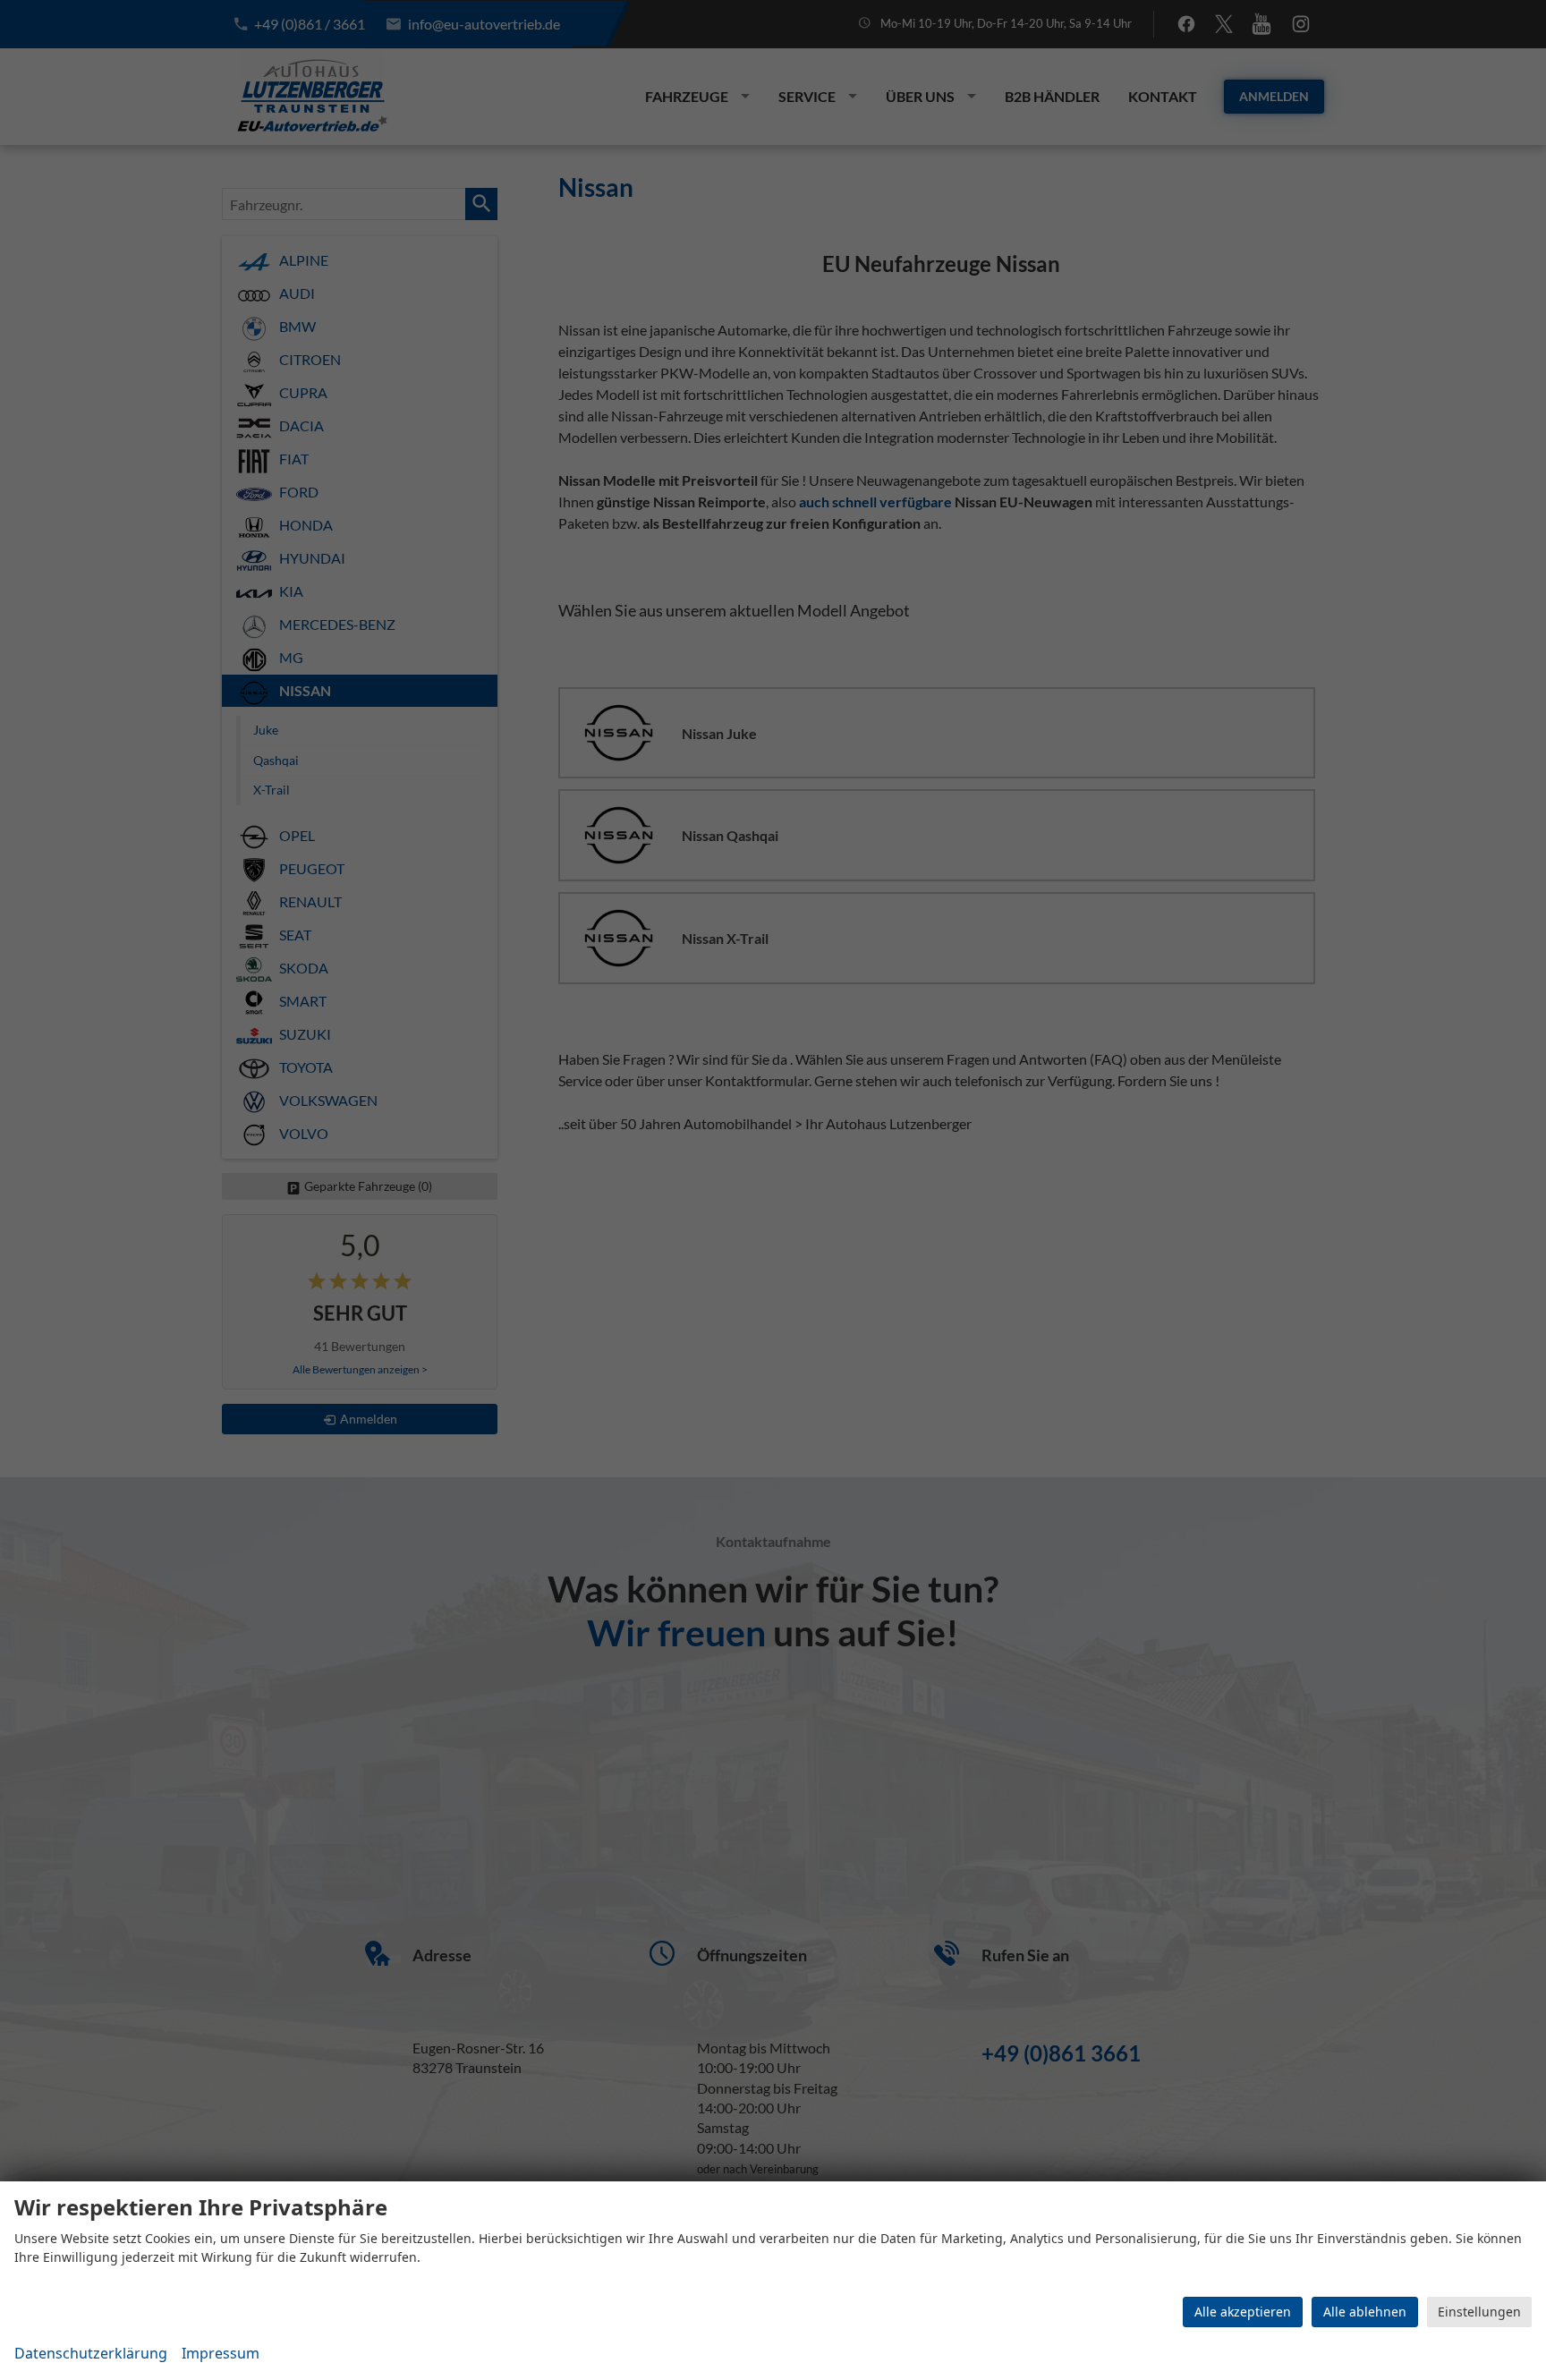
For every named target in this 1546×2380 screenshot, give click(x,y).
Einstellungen (1479, 2312)
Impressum (221, 2353)
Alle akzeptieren (1243, 2312)
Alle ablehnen (1365, 2312)
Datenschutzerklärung (91, 2353)
